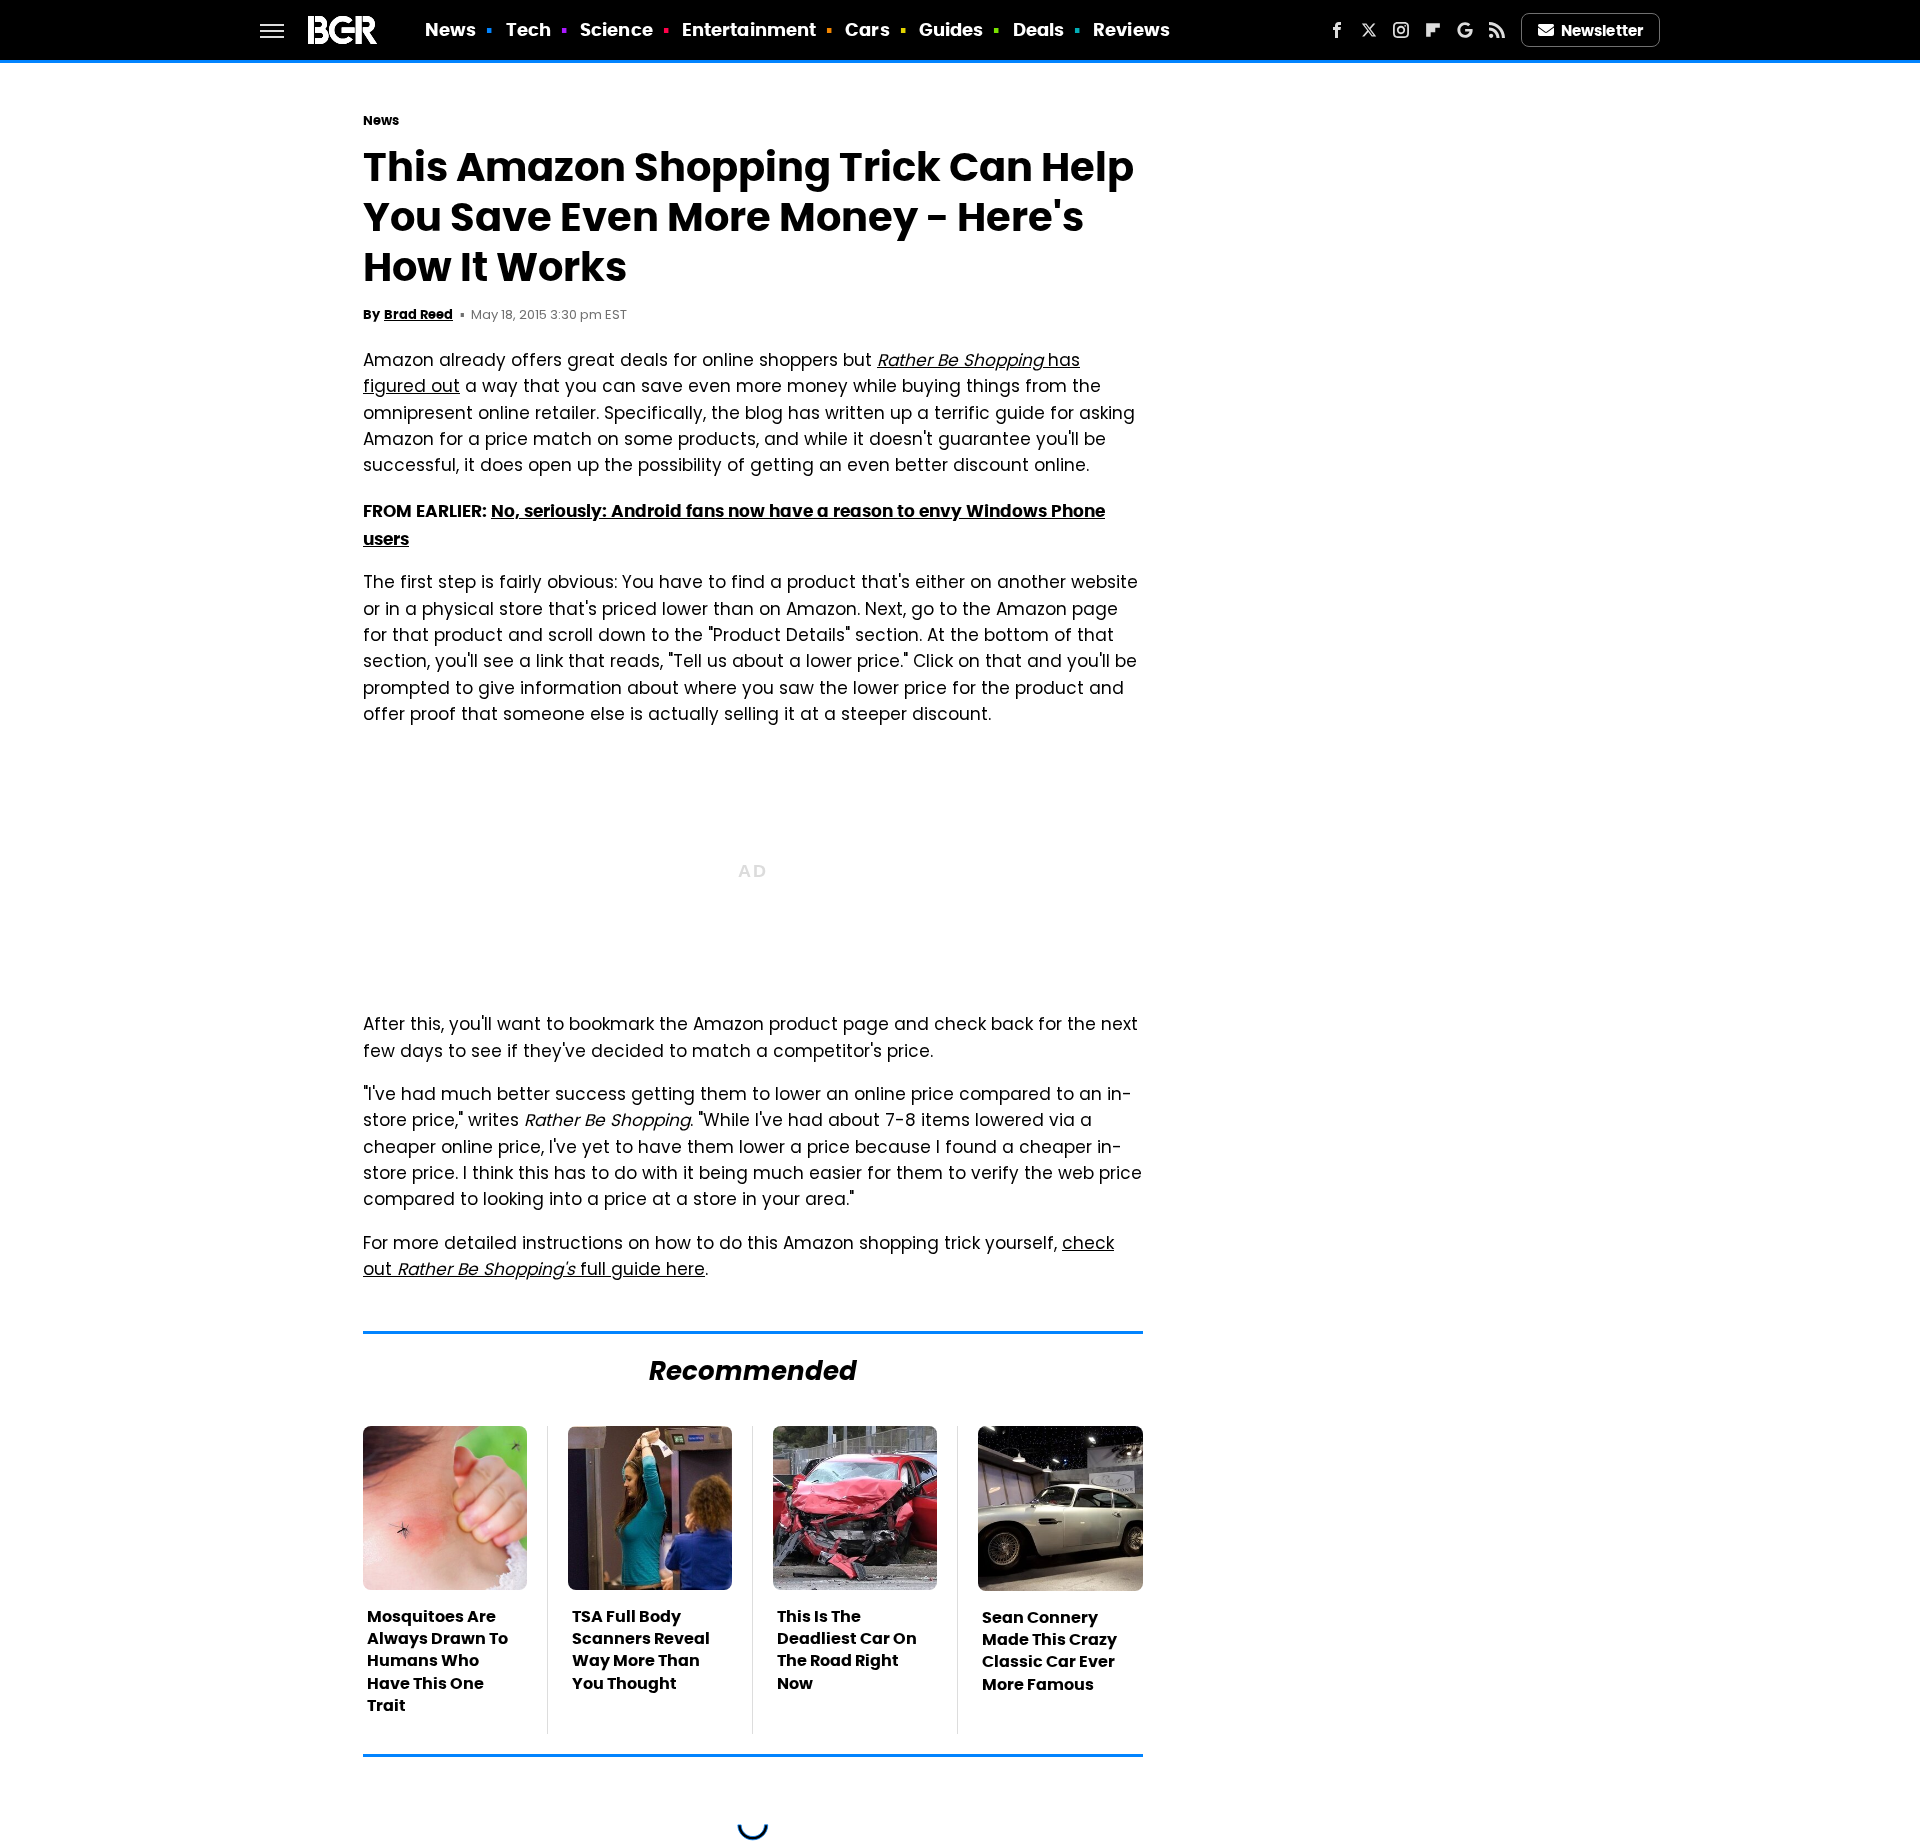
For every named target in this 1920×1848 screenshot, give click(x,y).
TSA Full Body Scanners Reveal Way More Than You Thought (641, 1650)
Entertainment (749, 29)
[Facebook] (1337, 30)
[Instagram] (1401, 30)
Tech (528, 29)
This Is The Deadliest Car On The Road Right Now (847, 1650)
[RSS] (1497, 30)
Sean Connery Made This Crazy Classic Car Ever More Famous (1049, 1651)
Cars (867, 29)
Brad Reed (418, 314)
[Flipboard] (1433, 30)
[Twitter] (1369, 30)
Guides (951, 29)
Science (616, 29)
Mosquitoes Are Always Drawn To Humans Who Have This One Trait (437, 1661)
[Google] (1465, 30)
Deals (1039, 29)
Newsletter (1602, 30)
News (450, 29)
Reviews (1131, 29)
